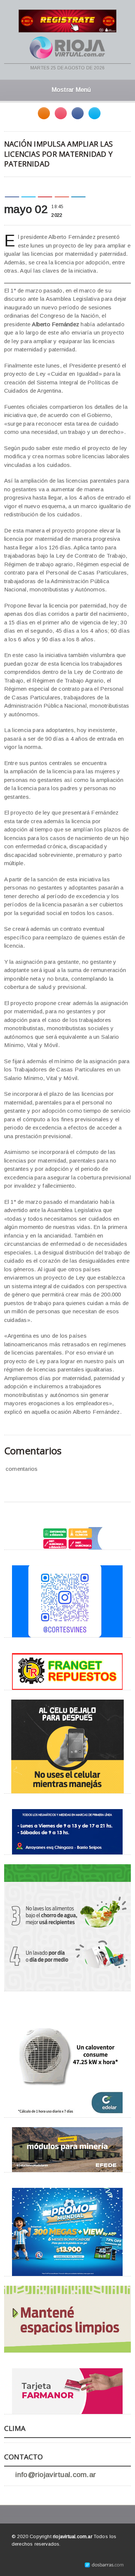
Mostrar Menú (71, 90)
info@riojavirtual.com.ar (56, 2475)
